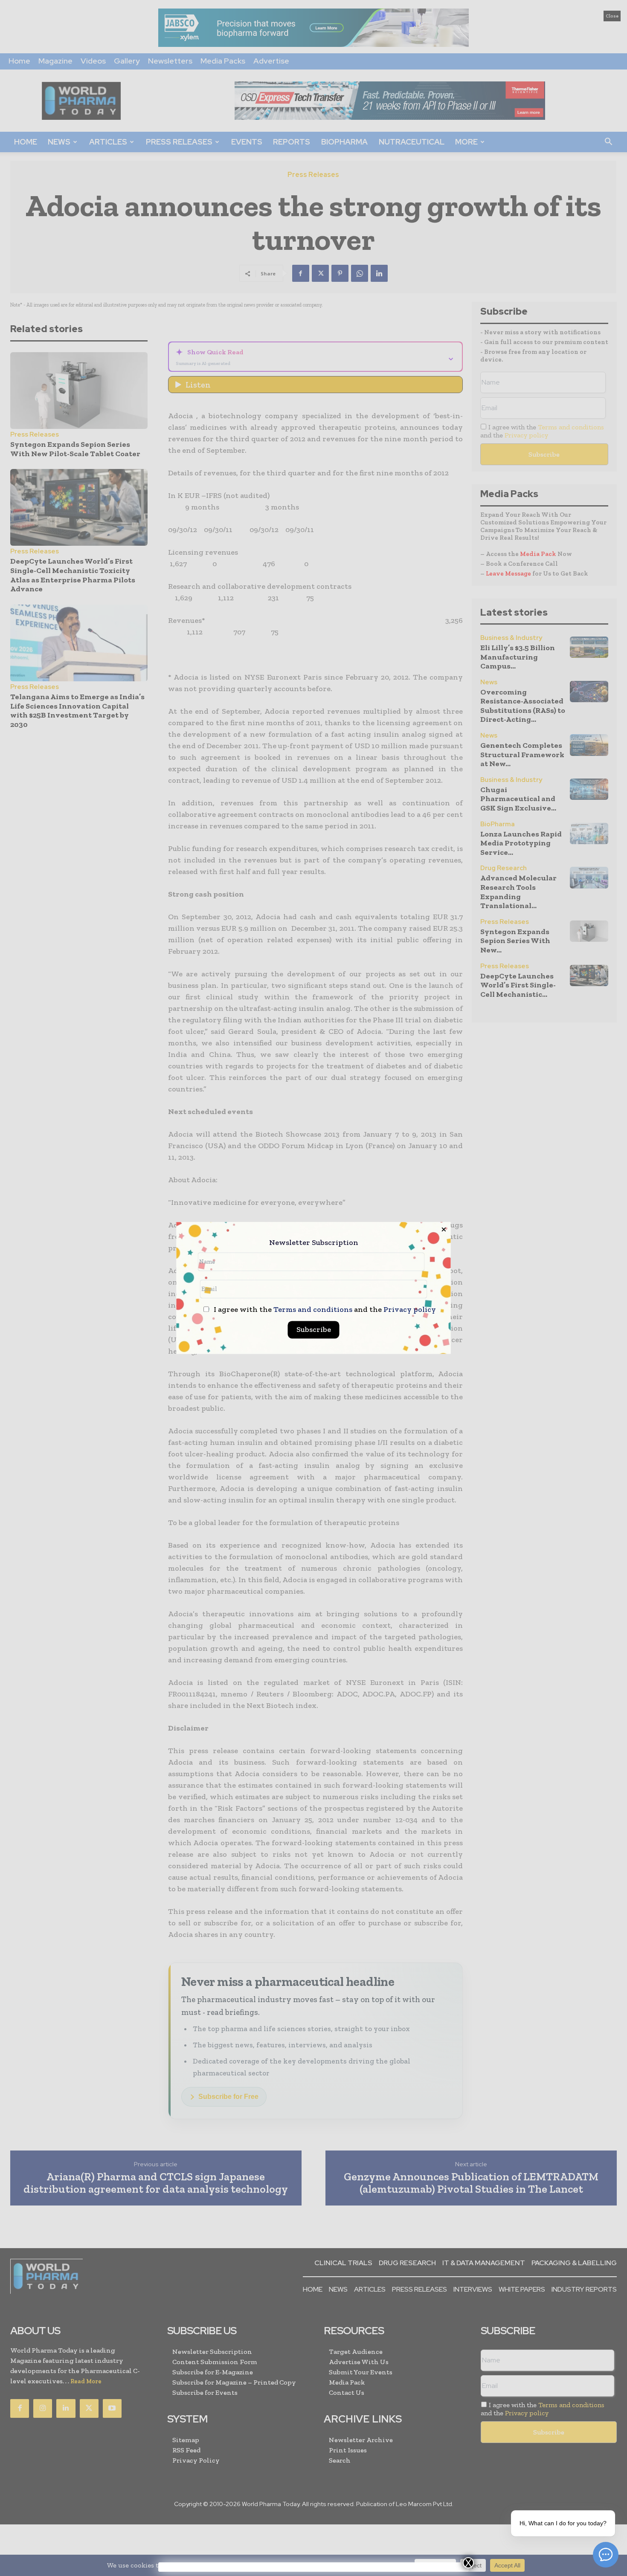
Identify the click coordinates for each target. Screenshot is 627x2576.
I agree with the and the (324, 1310)
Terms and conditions (313, 1310)
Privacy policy (410, 1310)
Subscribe (314, 1330)
